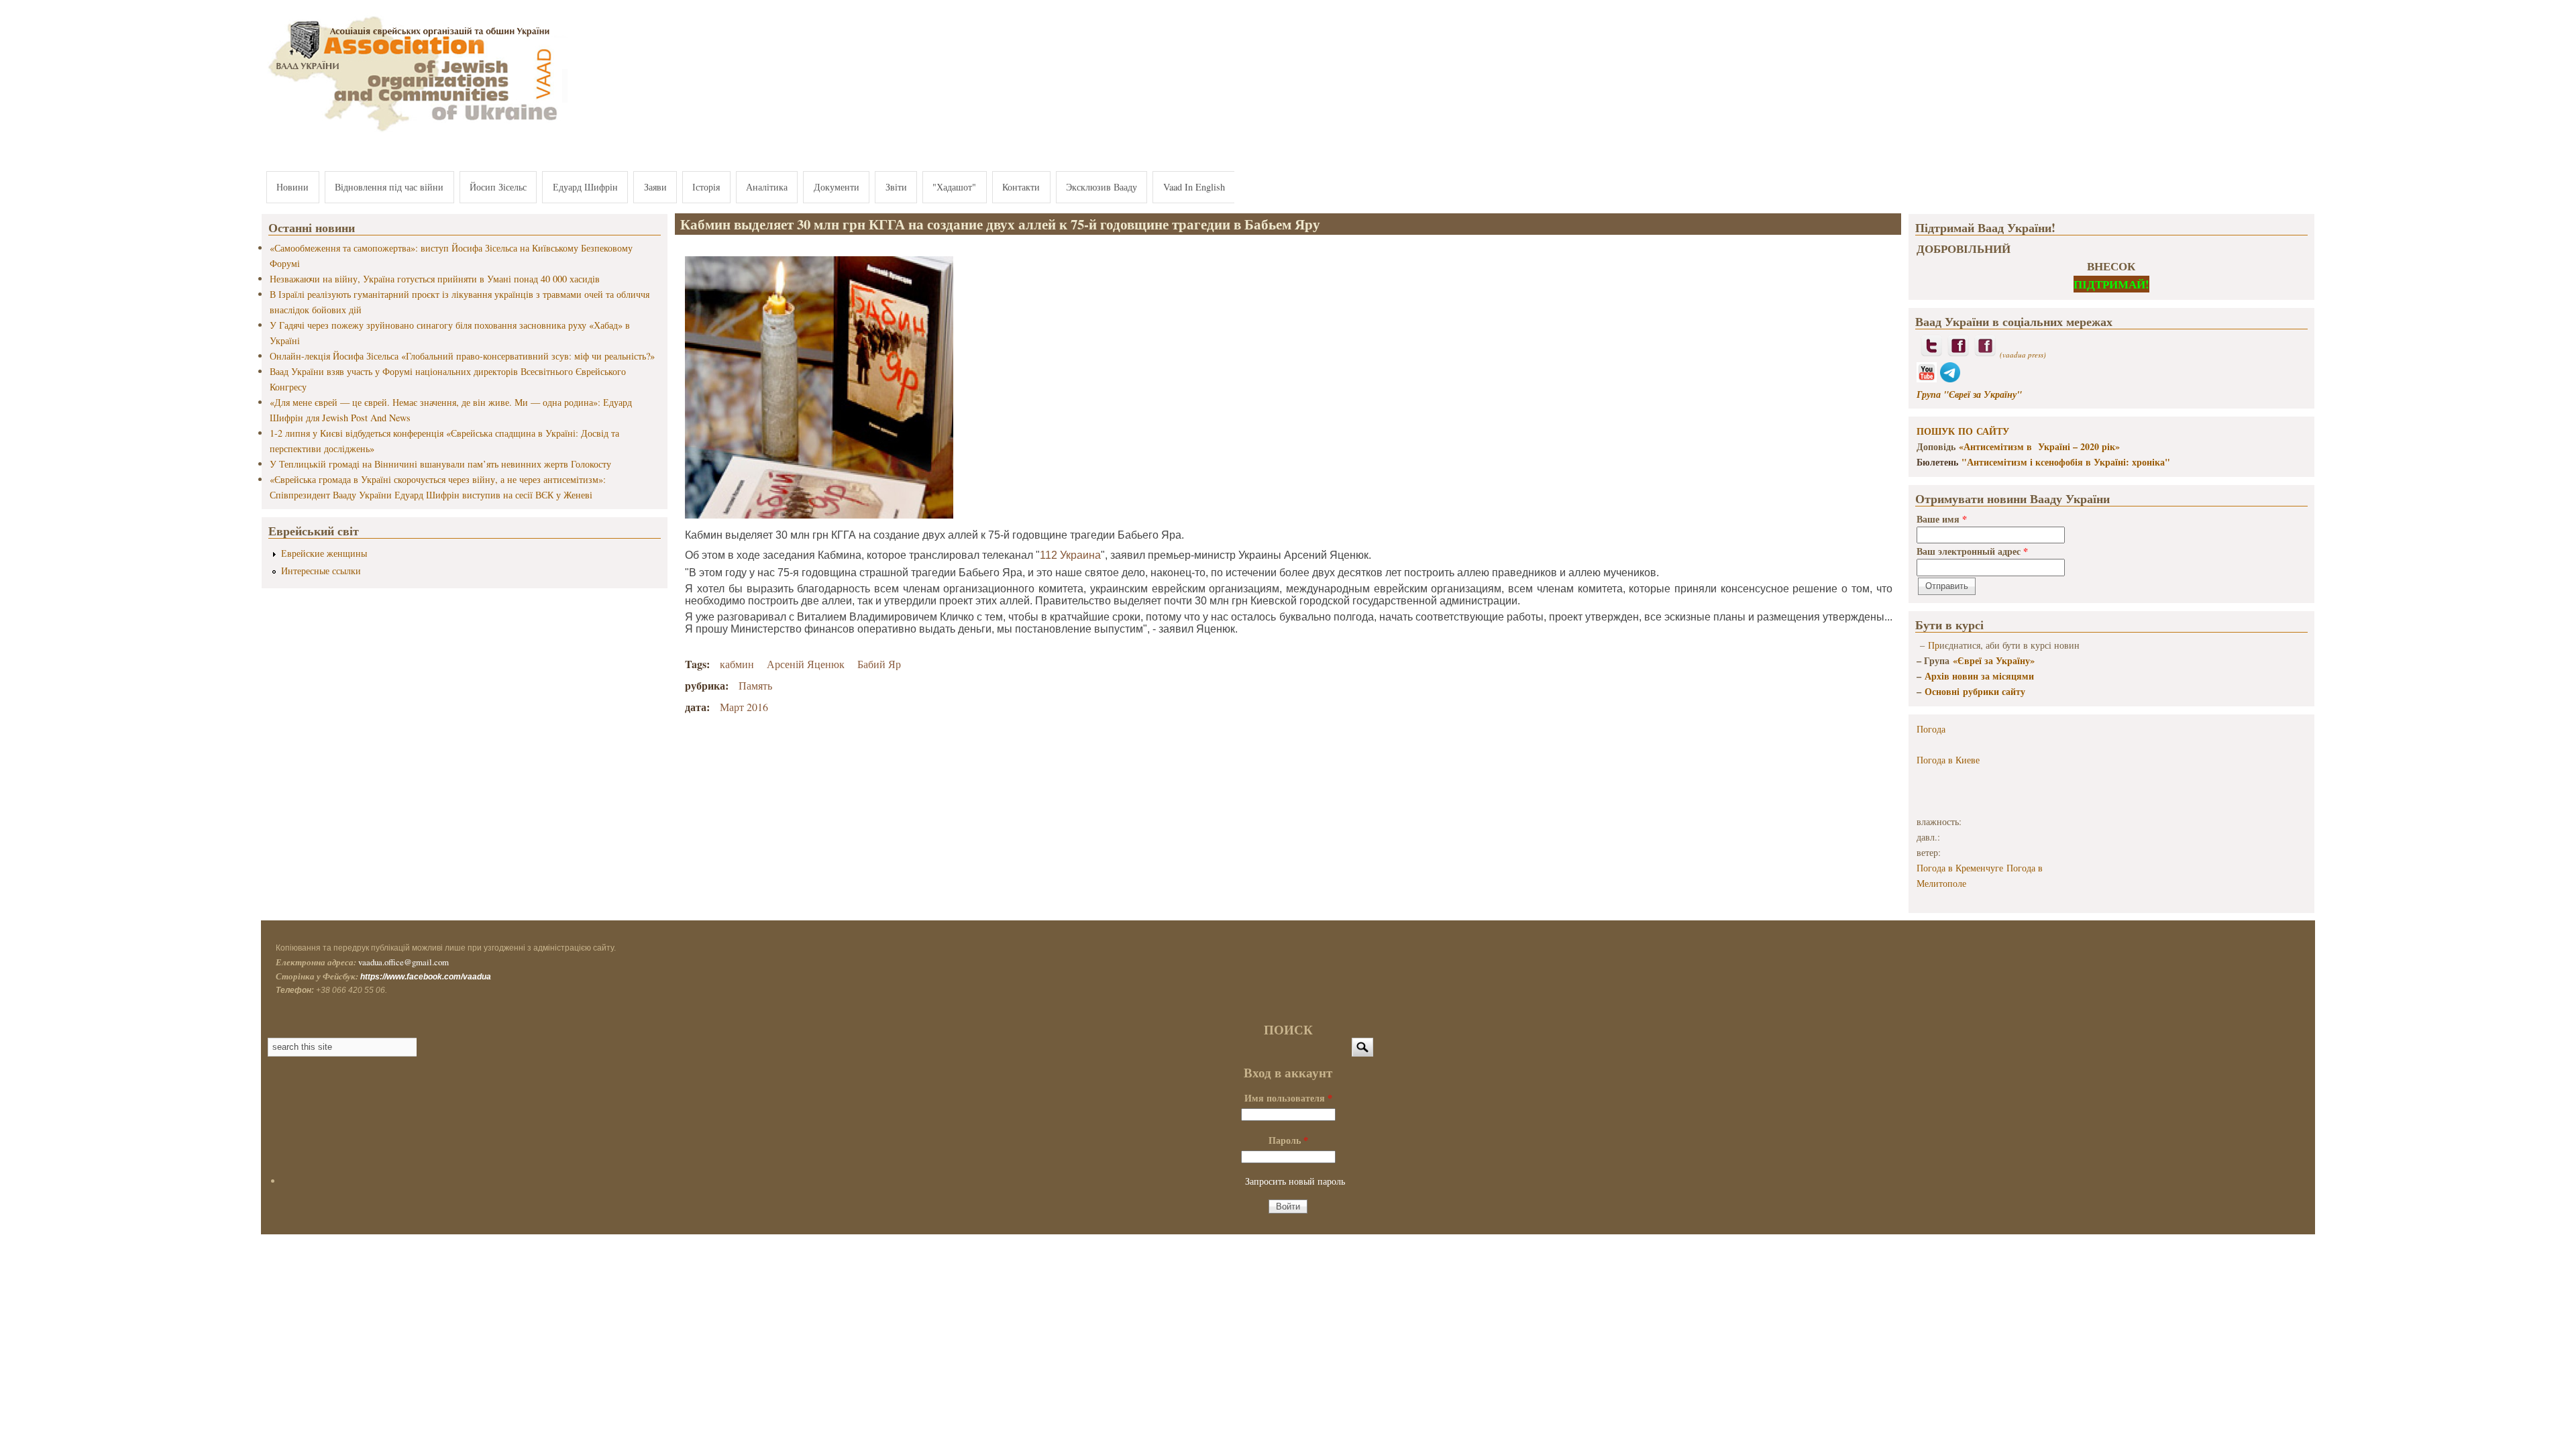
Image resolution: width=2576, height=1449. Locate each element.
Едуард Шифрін (585, 187)
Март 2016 (744, 707)
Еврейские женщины (324, 553)
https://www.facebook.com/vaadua (426, 977)
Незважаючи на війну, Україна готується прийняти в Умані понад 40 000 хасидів (435, 279)
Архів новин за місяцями (1979, 676)
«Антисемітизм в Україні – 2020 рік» (2039, 446)
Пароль (1288, 1140)
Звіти (896, 187)
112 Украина (1070, 555)
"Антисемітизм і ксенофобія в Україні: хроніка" (2066, 462)
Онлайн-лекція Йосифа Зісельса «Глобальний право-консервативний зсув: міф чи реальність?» (462, 356)
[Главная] (415, 132)
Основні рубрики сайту (1975, 691)
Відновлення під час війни (389, 187)
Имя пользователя (1288, 1098)
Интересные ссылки (321, 571)
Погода (1931, 729)
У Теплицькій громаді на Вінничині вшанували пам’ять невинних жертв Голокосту (440, 464)
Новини (292, 187)
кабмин (737, 664)
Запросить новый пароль (1295, 1181)
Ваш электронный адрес (1972, 551)
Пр (1934, 645)
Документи (837, 187)
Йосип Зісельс (498, 187)
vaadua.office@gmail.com (404, 962)
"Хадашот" (954, 187)
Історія (706, 187)
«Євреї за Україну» (1994, 660)
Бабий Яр (879, 664)
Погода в (1948, 760)
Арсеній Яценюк (806, 664)
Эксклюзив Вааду (1102, 187)
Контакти (1021, 187)
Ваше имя (1942, 519)
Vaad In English (1194, 187)
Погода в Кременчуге (1960, 868)
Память (755, 685)
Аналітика (767, 187)
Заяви (655, 187)
